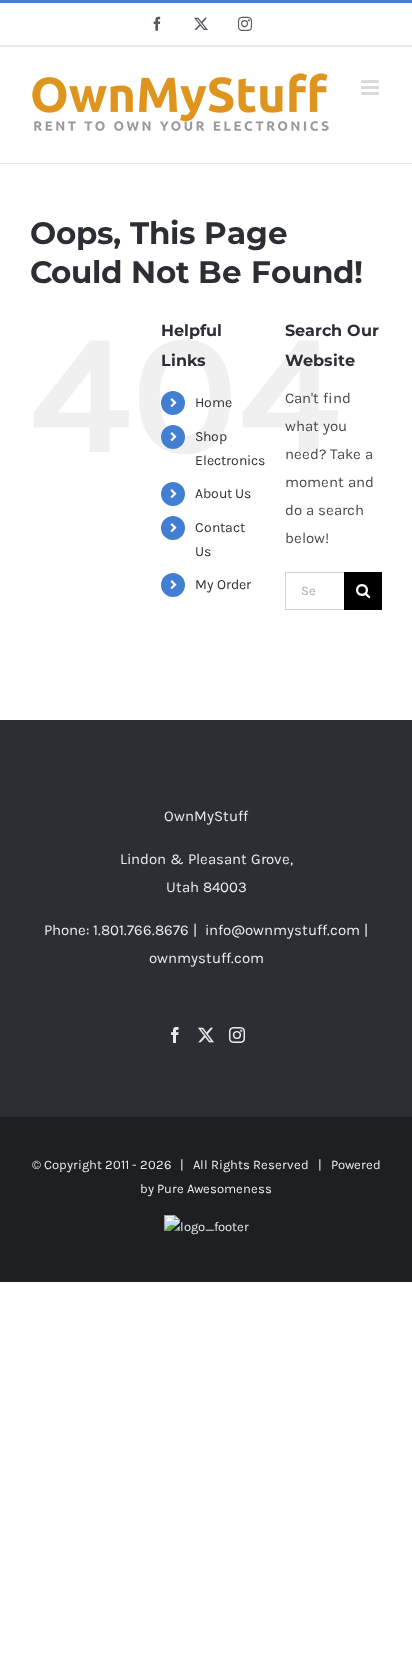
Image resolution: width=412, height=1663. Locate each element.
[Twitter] (206, 1035)
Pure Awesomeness (214, 1188)
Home (213, 402)
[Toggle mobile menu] (371, 87)
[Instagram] (237, 1035)
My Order (223, 584)
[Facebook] (175, 1035)
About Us (223, 493)
